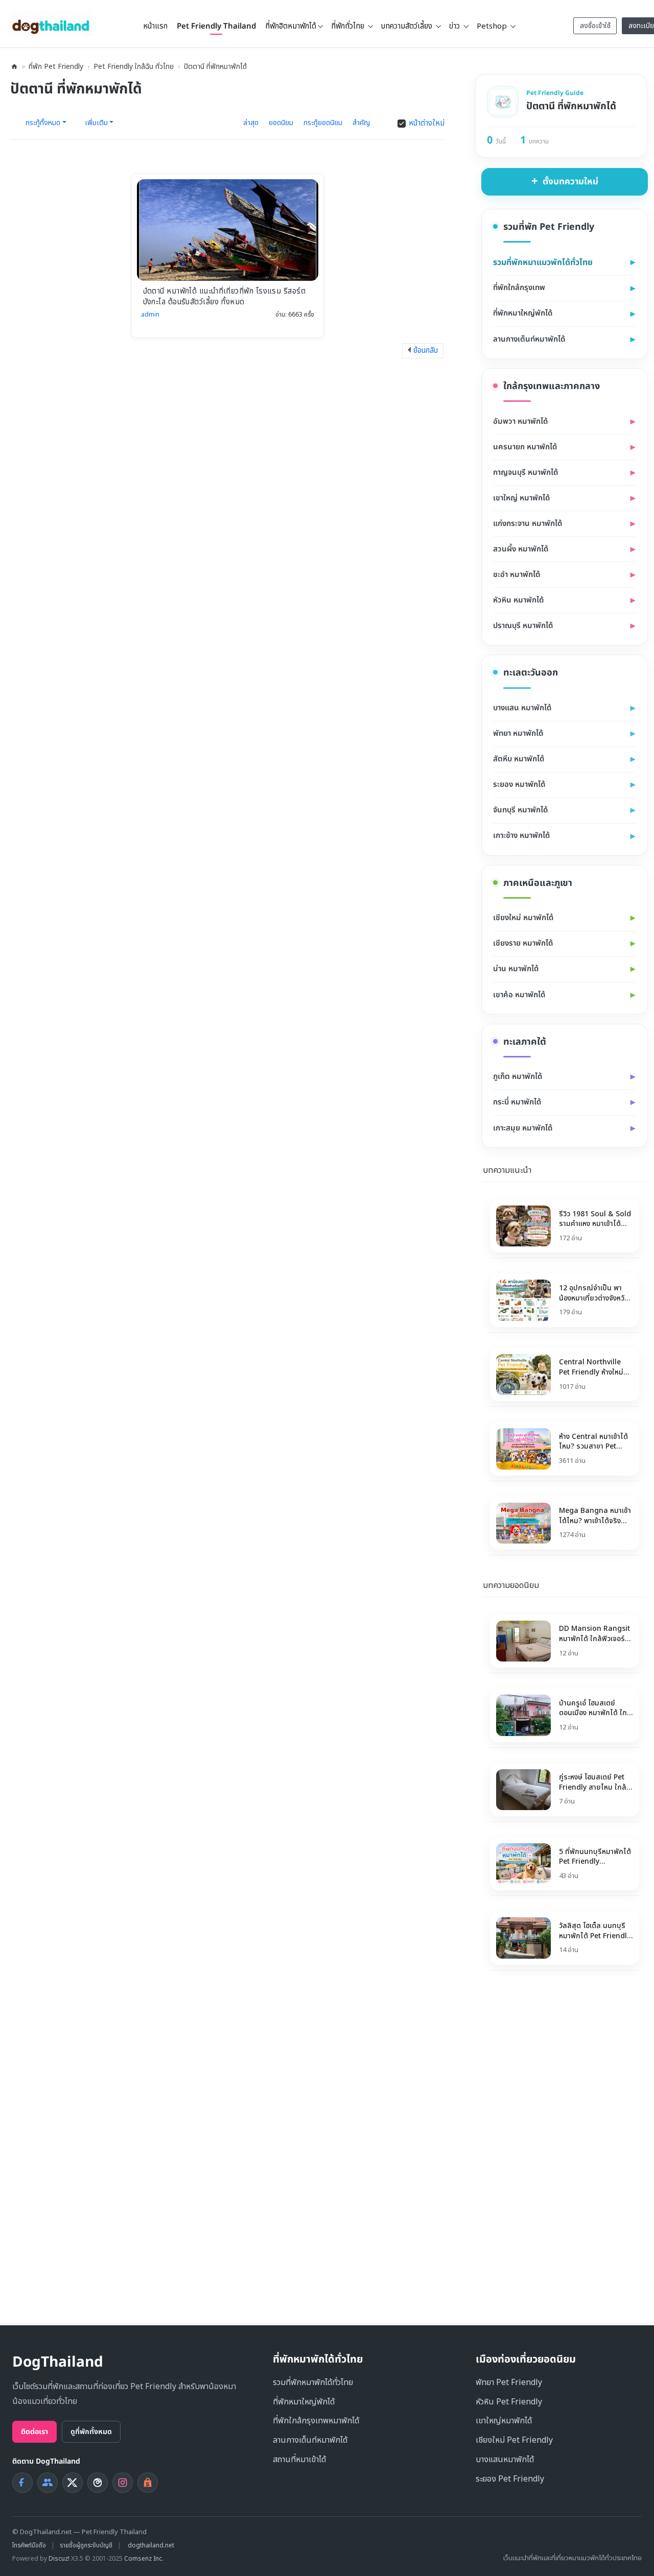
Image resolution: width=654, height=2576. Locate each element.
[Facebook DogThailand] (22, 2483)
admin (150, 315)
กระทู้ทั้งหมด (43, 124)
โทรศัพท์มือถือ (29, 2545)
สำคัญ (361, 123)
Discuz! (59, 2559)
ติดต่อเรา (34, 2432)
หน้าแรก (155, 26)
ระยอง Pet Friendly (510, 2479)
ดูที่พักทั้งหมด (91, 2432)
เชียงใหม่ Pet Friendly (514, 2440)
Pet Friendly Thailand (216, 26)
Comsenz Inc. (144, 2559)
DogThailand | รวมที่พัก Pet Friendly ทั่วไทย (14, 67)
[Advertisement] (546, 2149)
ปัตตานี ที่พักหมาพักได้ (215, 67)
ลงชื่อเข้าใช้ (595, 26)
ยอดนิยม (281, 123)
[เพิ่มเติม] (640, 1169)
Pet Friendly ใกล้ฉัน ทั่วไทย (134, 67)
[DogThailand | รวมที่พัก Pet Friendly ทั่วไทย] (51, 23)
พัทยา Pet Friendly (509, 2382)
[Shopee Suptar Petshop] (148, 2483)
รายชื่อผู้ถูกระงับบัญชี (86, 2545)
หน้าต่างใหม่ (427, 124)
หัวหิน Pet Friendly (509, 2402)
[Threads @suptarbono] (98, 2483)
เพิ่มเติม (96, 124)
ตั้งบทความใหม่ (570, 182)
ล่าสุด (251, 123)
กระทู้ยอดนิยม (323, 123)
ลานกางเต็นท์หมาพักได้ (310, 2440)
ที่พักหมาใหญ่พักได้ (304, 2402)
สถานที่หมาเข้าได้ (299, 2460)
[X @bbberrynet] (73, 2483)
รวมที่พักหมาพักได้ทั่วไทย (313, 2382)
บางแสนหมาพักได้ (505, 2460)
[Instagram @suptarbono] (123, 2483)
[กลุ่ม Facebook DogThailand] (48, 2483)
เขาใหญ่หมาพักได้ (504, 2421)
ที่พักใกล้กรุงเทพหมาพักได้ (316, 2421)
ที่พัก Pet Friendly (56, 67)
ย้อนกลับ (426, 351)
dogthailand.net (151, 2545)
